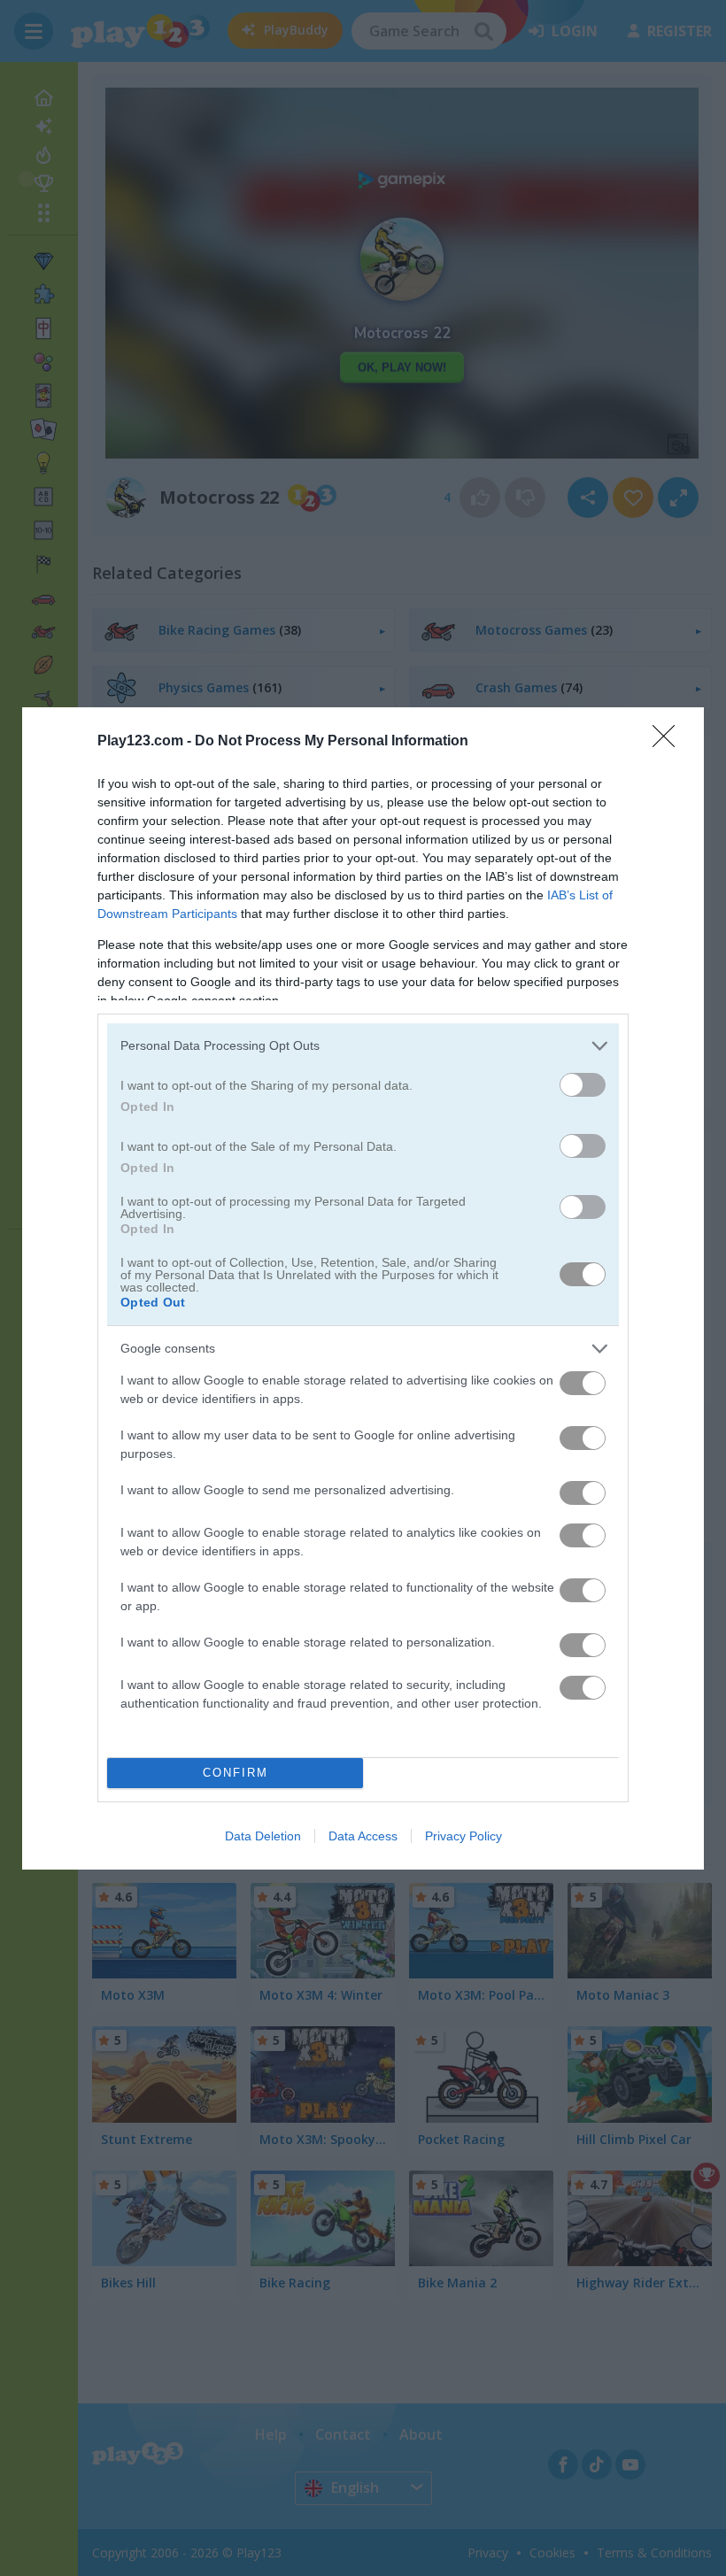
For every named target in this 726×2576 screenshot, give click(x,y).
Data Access (363, 1836)
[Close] (669, 742)
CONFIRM (236, 1773)
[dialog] (363, 1288)
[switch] (583, 1085)
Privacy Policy (463, 1836)
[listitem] (363, 1046)
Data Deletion (263, 1836)
